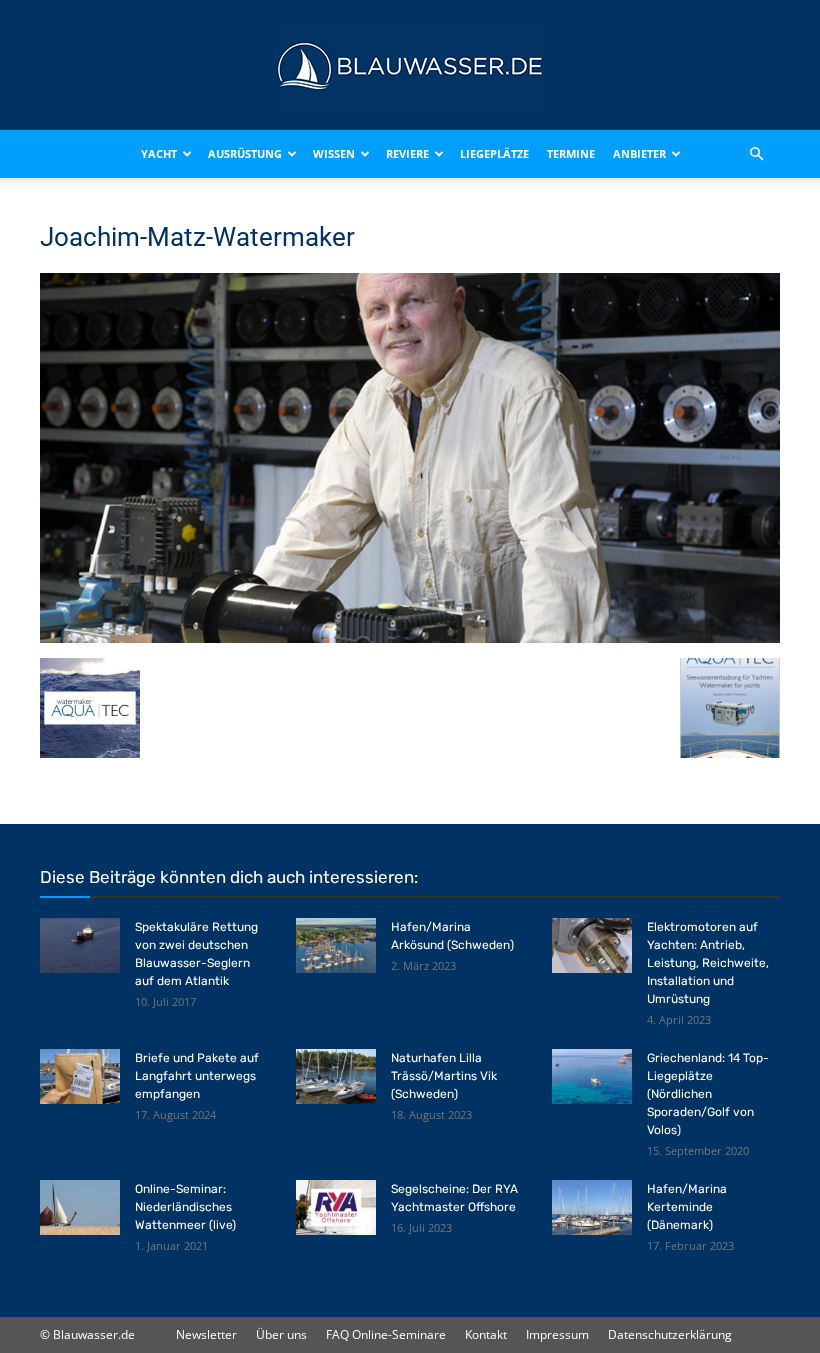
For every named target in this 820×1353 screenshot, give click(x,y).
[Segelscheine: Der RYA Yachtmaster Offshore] (336, 1207)
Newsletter (206, 1334)
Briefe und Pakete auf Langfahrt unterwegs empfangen (197, 1076)
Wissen (334, 153)
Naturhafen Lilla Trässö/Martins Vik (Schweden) (444, 1076)
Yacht (159, 153)
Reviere (407, 153)
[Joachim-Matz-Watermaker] (410, 637)
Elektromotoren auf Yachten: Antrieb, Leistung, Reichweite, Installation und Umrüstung (708, 963)
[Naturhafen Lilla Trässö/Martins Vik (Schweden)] (336, 1076)
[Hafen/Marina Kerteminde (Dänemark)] (592, 1207)
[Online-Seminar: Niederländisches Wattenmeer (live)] (80, 1207)
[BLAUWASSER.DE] (410, 66)
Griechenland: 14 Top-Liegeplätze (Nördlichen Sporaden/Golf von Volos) (708, 1094)
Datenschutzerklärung (670, 1334)
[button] (756, 154)
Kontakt (486, 1334)
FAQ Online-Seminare (386, 1334)
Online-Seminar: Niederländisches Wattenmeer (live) (185, 1207)
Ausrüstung (245, 153)
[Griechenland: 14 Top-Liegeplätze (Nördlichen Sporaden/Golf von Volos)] (592, 1076)
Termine (571, 153)
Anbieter (639, 153)
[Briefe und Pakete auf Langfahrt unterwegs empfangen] (80, 1076)
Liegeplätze (494, 153)
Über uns (281, 1334)
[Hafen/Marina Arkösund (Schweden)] (336, 945)
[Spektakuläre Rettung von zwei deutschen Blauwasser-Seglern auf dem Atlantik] (80, 945)
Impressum (557, 1334)
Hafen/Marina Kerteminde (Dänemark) (687, 1207)
